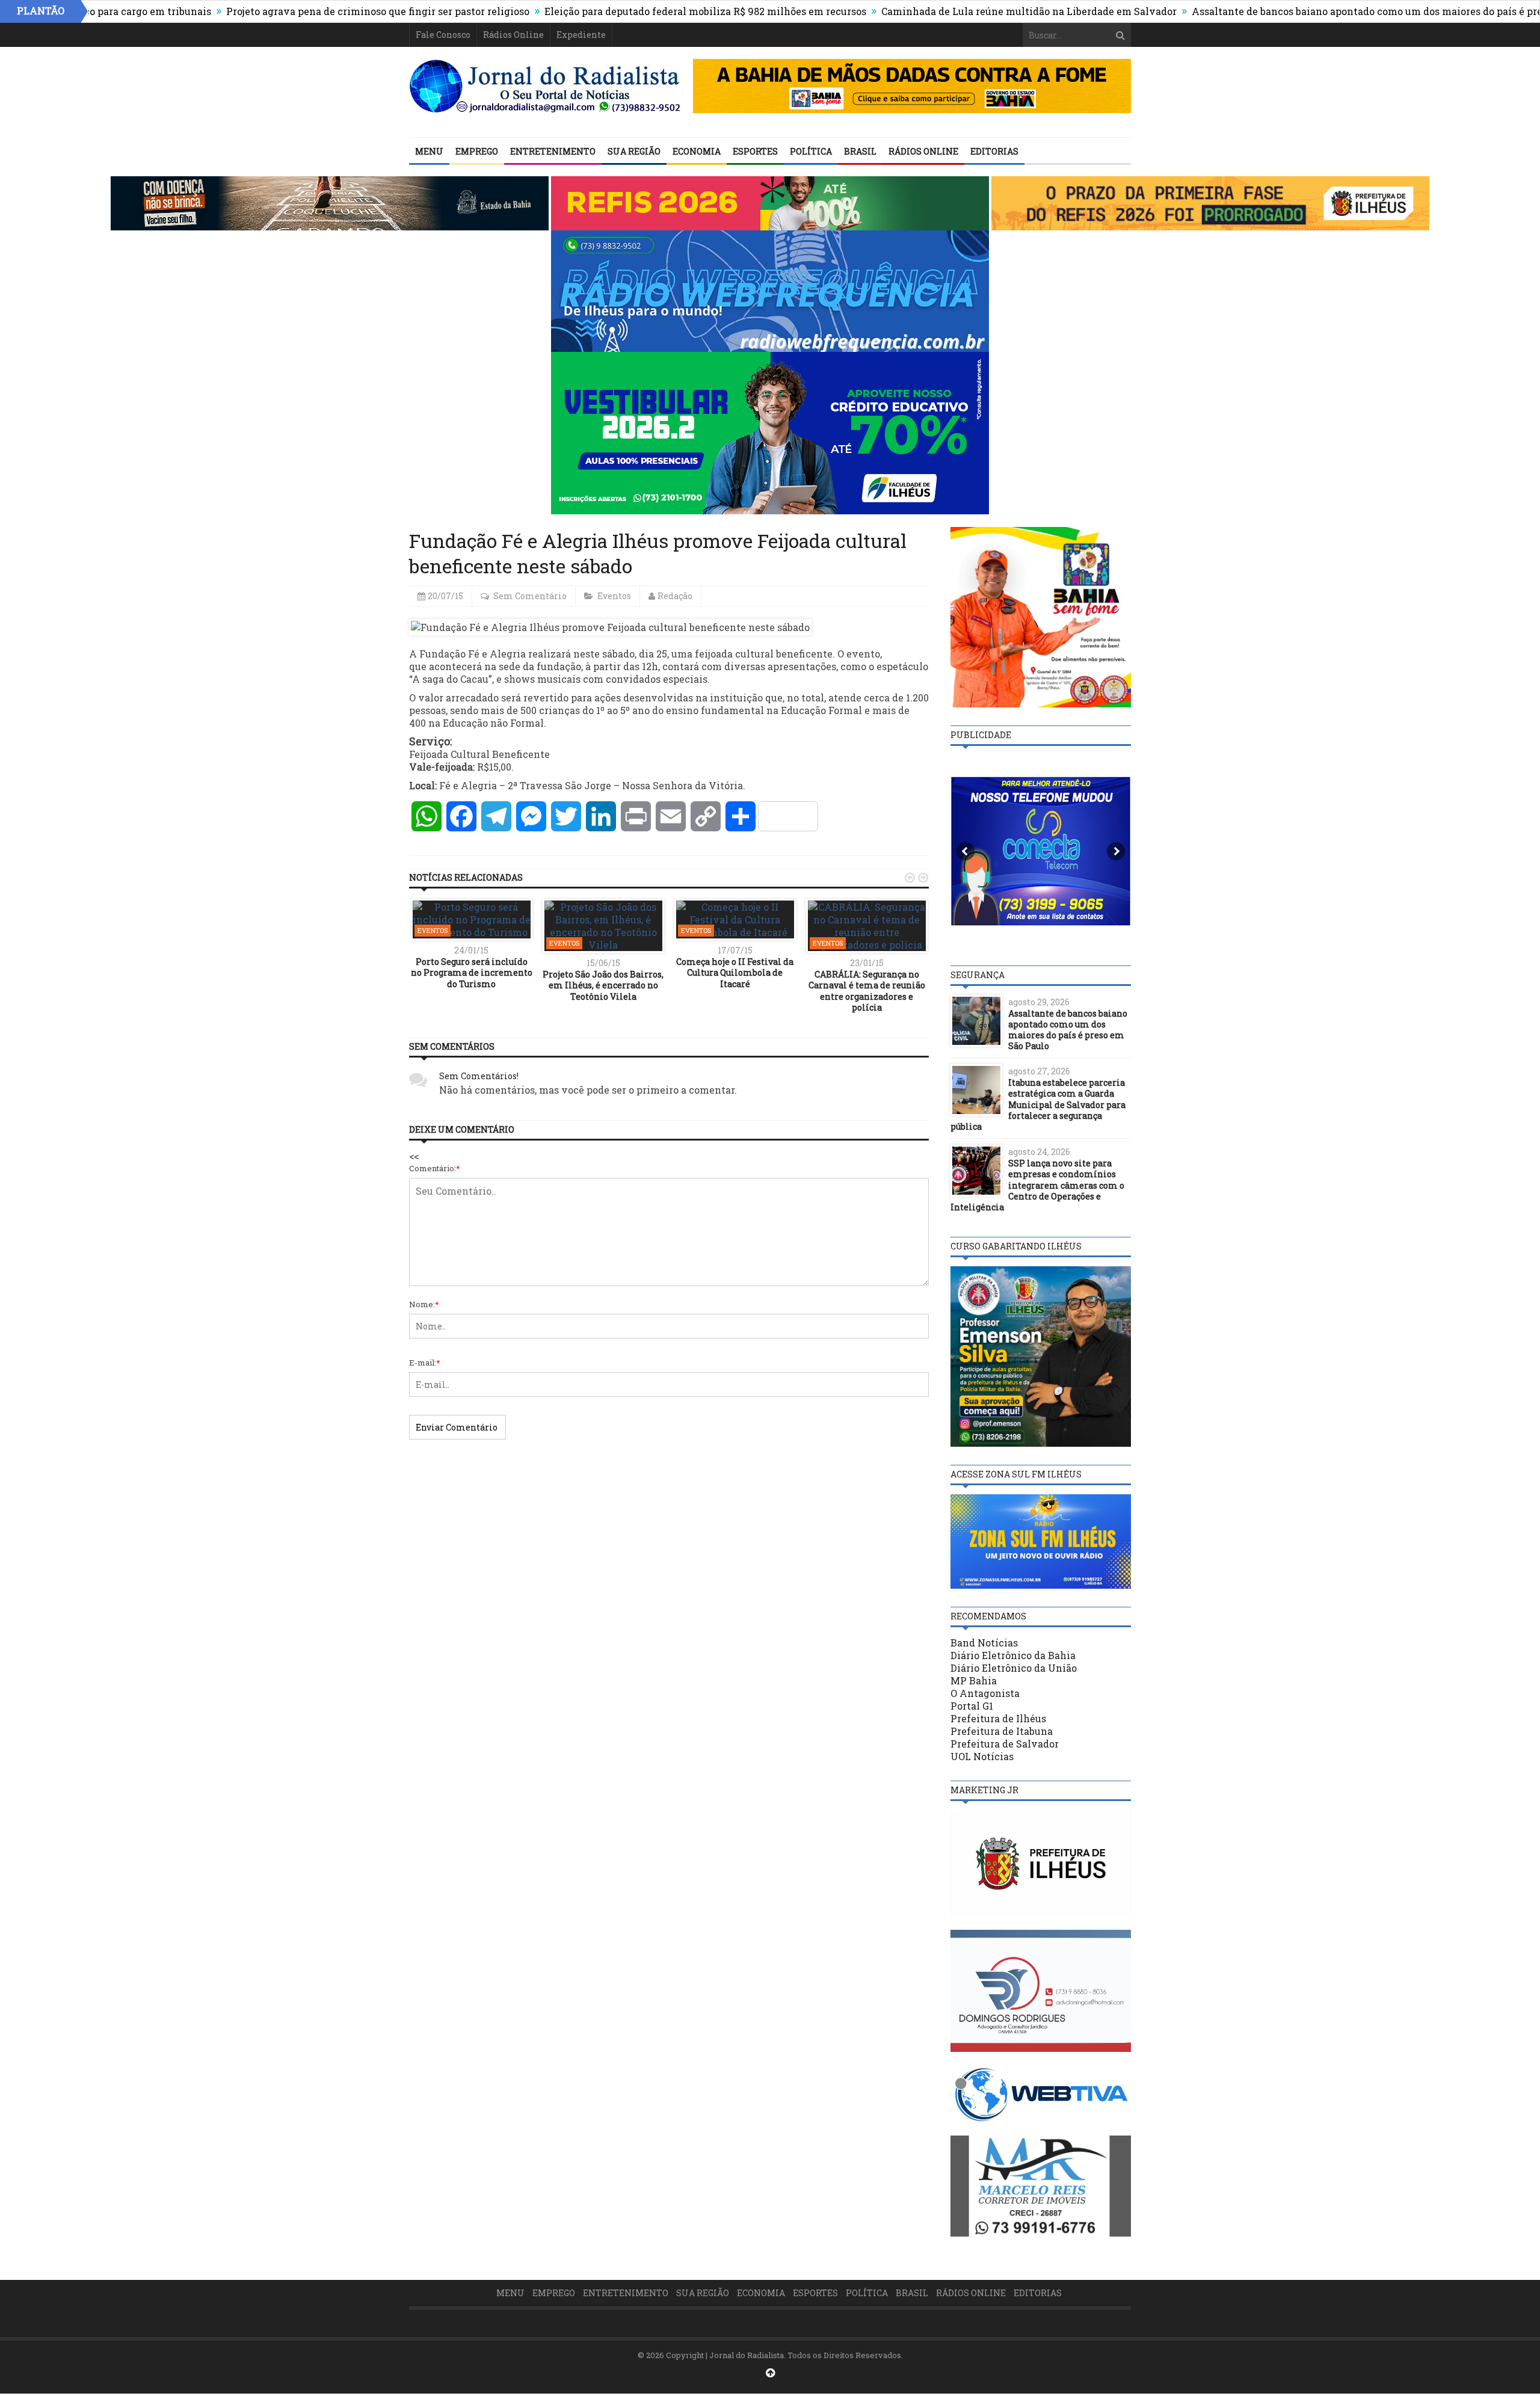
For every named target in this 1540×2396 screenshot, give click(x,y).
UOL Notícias (982, 1756)
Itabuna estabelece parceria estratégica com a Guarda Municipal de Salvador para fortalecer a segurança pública (1038, 1104)
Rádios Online (513, 35)
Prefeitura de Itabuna (1002, 1731)
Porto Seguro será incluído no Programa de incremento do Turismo (472, 972)
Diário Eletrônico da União (1014, 1668)
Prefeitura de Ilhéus (998, 1718)
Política (811, 151)
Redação (675, 596)
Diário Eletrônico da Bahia (1013, 1655)
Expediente (581, 35)
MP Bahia (974, 1680)
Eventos (614, 596)
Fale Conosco (443, 35)
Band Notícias (984, 1643)
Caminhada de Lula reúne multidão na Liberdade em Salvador (929, 11)
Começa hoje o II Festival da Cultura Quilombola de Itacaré (735, 972)
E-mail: (425, 1363)
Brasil (860, 151)
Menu (429, 151)
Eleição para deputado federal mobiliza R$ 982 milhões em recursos (605, 11)
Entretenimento (553, 151)
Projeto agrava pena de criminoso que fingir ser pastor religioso (277, 11)
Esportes (755, 151)
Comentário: (435, 1168)
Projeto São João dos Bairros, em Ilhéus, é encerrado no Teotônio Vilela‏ (603, 985)
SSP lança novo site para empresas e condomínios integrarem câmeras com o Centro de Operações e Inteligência (1037, 1185)
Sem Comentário (530, 596)
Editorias (994, 151)
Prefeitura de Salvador (1005, 1744)
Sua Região (634, 151)
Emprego (477, 151)
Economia (697, 151)
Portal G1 (972, 1706)
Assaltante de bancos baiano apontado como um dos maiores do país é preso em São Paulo (1305, 11)
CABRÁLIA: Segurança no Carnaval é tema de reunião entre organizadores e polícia (867, 991)
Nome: (424, 1304)
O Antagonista (985, 1693)
